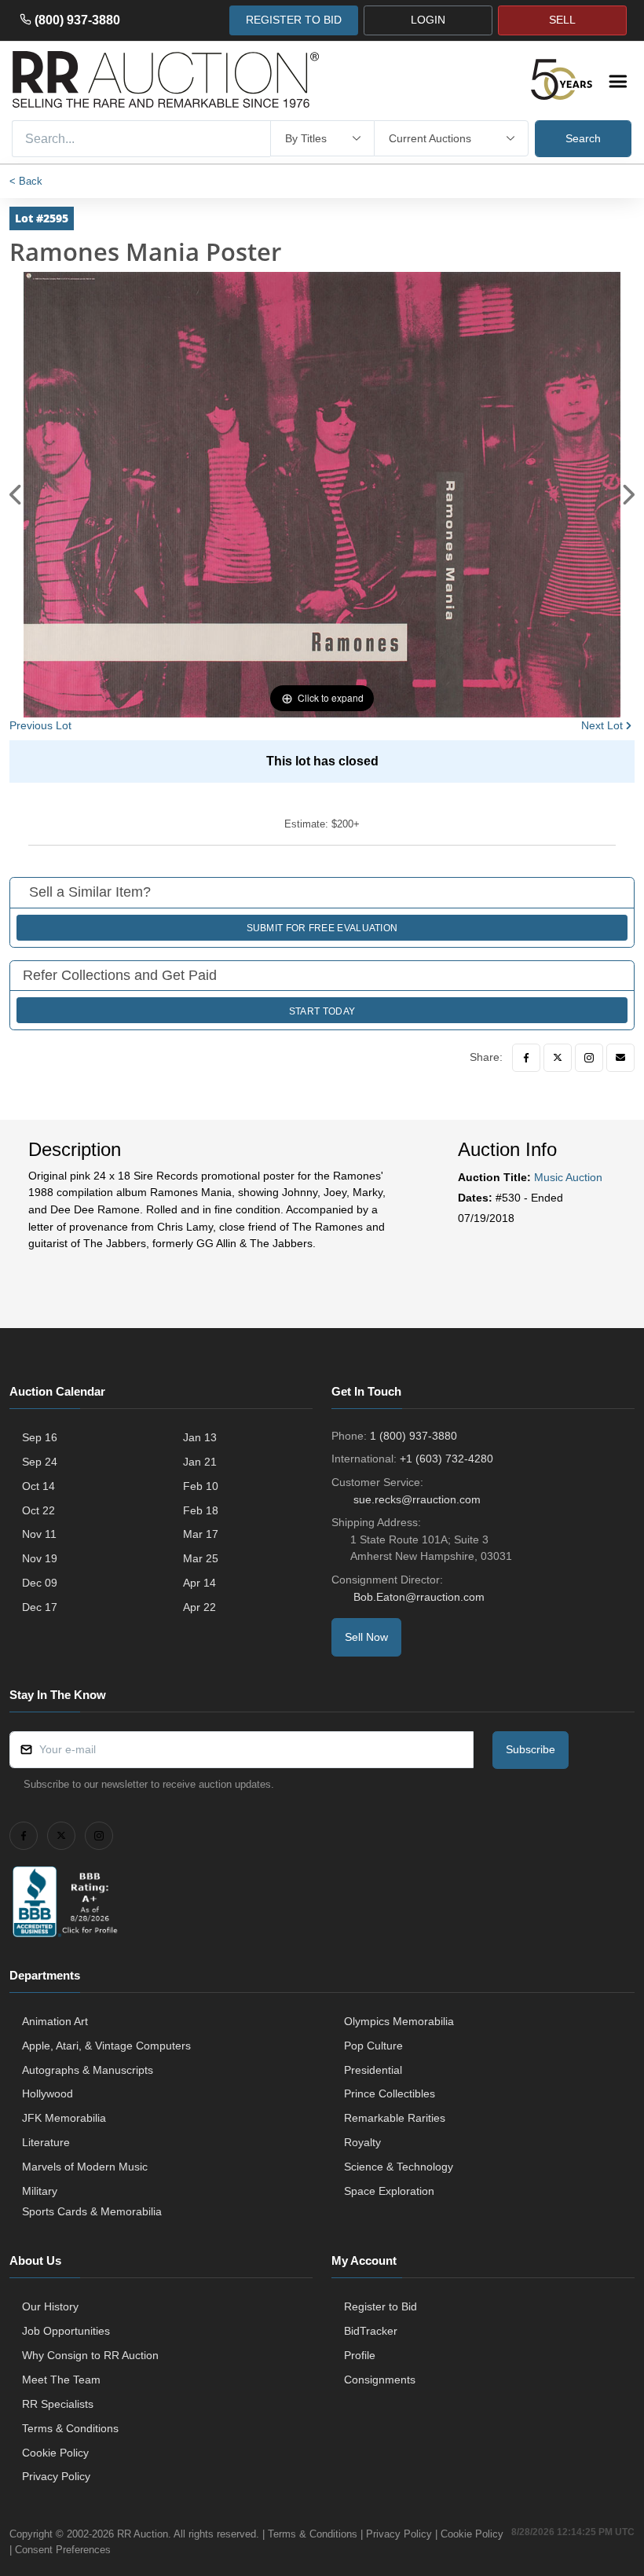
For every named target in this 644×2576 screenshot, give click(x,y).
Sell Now (366, 1637)
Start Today (322, 1011)
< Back (26, 181)
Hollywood (48, 2093)
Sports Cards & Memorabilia (92, 2211)
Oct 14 (38, 1486)
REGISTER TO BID (294, 20)
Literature (46, 2142)
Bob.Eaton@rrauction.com (419, 1597)
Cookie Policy (55, 2453)
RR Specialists (58, 2404)
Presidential (373, 2070)
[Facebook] (526, 1058)
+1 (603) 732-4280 (446, 1459)
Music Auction (568, 1177)
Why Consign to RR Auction (90, 2355)
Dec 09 (40, 1583)
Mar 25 (201, 1558)
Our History (50, 2306)
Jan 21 (200, 1462)
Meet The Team (61, 2380)
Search (583, 138)
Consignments (380, 2380)
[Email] (620, 1058)
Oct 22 (38, 1510)
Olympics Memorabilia (399, 2021)
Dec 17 (40, 1607)
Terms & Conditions (70, 2428)
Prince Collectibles (390, 2093)
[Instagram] (589, 1058)
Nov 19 (40, 1558)
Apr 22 (199, 1607)
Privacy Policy (56, 2476)
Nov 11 (39, 1534)
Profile (360, 2355)
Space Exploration (389, 2191)
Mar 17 (201, 1534)
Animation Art (55, 2021)
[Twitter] (558, 1058)
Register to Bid (381, 2306)
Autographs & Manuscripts (88, 2070)
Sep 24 (40, 1462)
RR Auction (143, 2534)
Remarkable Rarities (395, 2118)
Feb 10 (201, 1486)
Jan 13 (200, 1437)
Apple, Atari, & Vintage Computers (106, 2046)
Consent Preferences (63, 2550)
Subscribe (531, 1749)
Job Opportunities (66, 2331)
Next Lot (602, 725)
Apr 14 (199, 1583)
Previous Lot (40, 725)
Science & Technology (399, 2167)
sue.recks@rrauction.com (417, 1499)
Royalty (362, 2142)
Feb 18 (201, 1510)
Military (40, 2191)
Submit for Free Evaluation (322, 928)
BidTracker (371, 2331)
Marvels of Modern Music (85, 2167)
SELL (562, 20)
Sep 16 (40, 1437)
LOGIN (428, 20)
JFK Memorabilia (64, 2118)
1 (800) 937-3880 (413, 1436)
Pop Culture (373, 2046)
